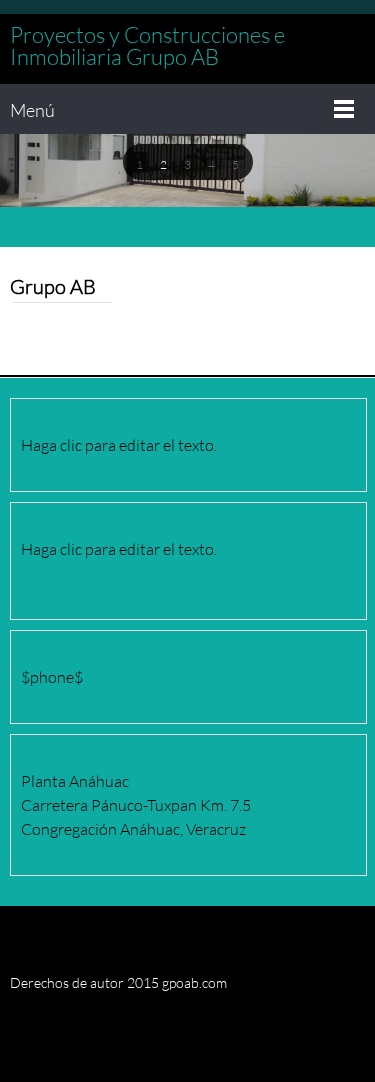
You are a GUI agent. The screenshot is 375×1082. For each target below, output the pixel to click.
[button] (140, 163)
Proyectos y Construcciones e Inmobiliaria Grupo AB (147, 46)
